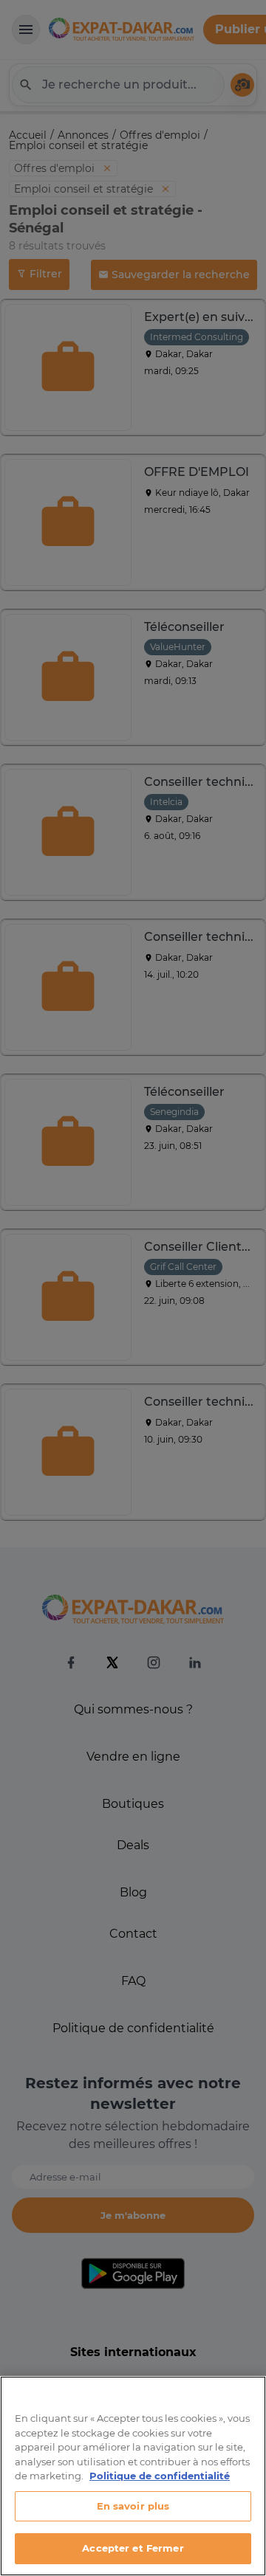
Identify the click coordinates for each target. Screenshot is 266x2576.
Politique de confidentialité (160, 2476)
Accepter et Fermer (133, 2548)
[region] (133, 2476)
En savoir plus (133, 2506)
